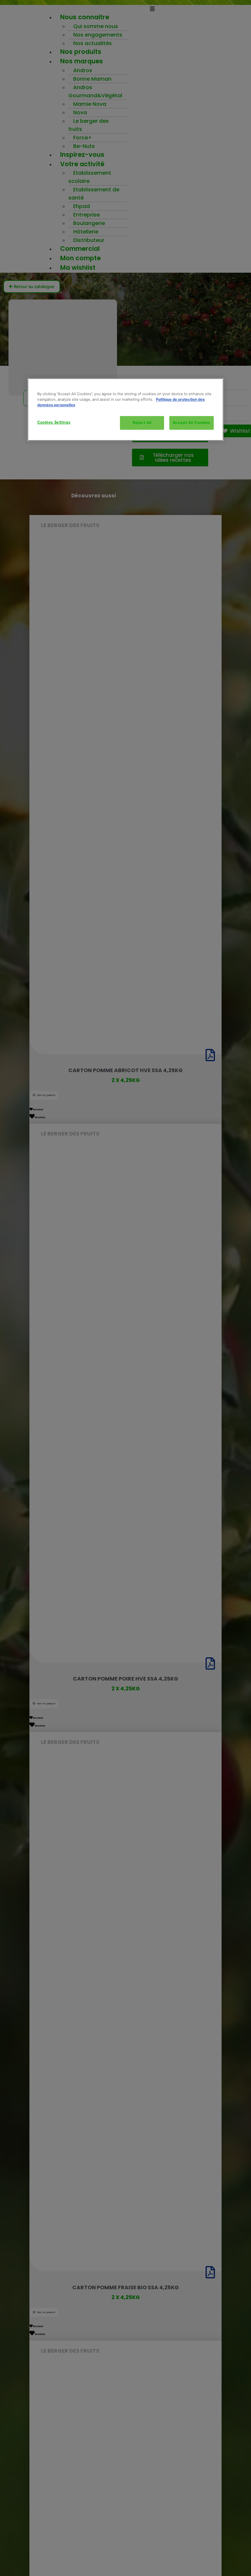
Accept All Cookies (192, 423)
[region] (125, 410)
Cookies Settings (54, 422)
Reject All (142, 423)
